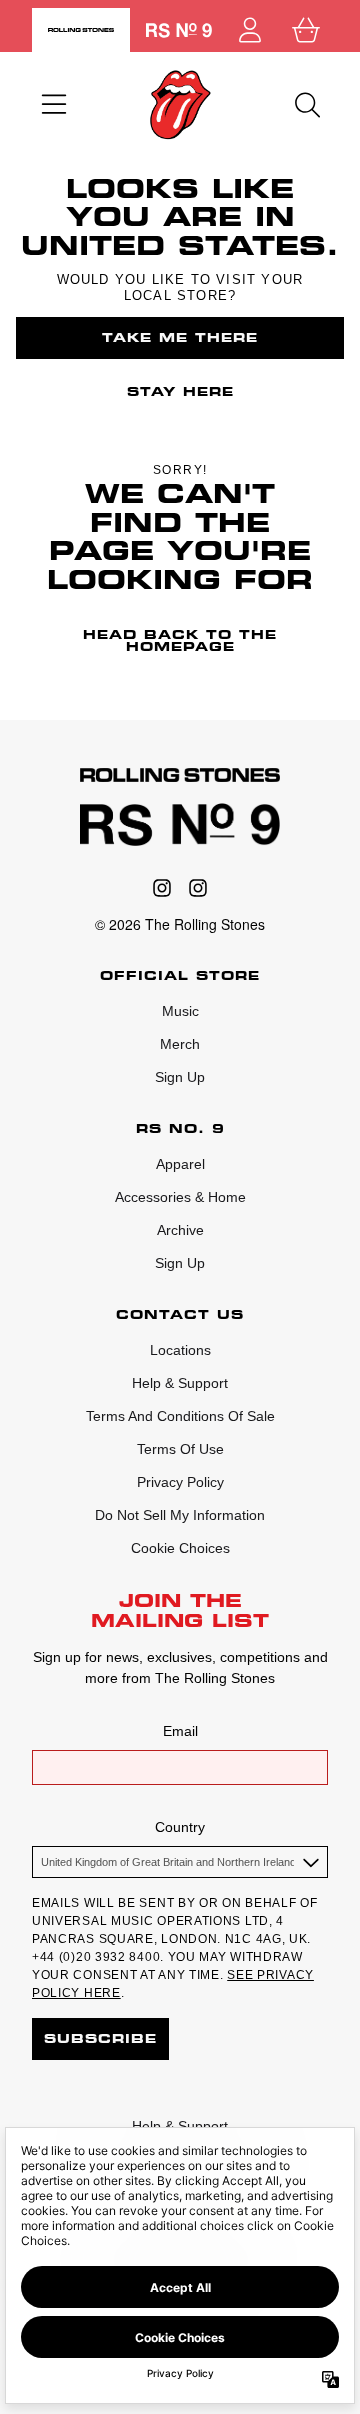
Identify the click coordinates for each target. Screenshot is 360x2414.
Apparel (180, 1164)
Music (180, 1011)
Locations (180, 1350)
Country (180, 1827)
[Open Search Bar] (306, 105)
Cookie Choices (180, 1548)
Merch (180, 1044)
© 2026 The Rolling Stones (180, 924)
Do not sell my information (180, 1515)
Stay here (180, 391)
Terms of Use (180, 1449)
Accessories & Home (180, 1197)
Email (180, 1731)
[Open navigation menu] (54, 105)
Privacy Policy (180, 1482)
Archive (180, 1230)
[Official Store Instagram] (162, 888)
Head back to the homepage (180, 640)
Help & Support (180, 1383)
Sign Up (180, 1077)
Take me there (180, 337)
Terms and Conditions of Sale (180, 1416)
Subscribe (100, 2038)
